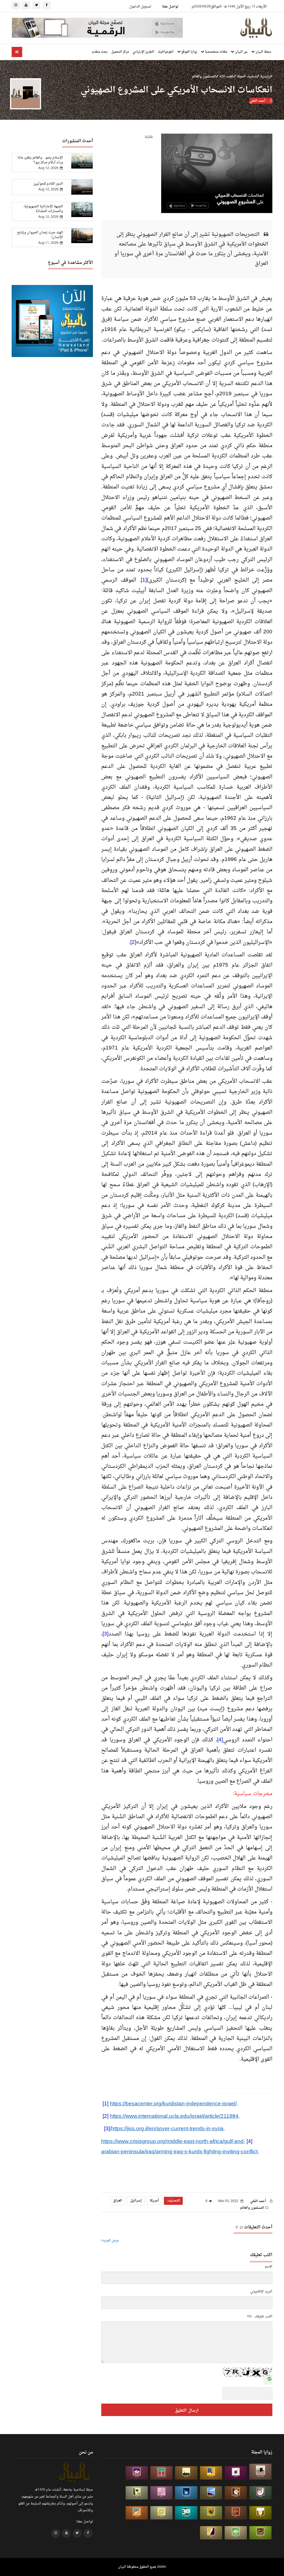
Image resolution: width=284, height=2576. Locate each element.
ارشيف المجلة (246, 76)
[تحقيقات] (161, 2513)
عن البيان (241, 52)
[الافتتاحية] (260, 2493)
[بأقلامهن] (211, 2533)
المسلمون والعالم (204, 76)
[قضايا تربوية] (211, 2473)
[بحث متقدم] (17, 52)
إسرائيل (136, 2201)
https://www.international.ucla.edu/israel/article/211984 (174, 2116)
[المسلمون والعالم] (260, 2472)
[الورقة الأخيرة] (236, 2493)
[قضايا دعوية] (186, 2473)
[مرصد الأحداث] (211, 2493)
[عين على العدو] (186, 2513)
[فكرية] (211, 2513)
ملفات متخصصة (216, 52)
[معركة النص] (236, 2533)
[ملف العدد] (236, 2473)
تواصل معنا (170, 7)
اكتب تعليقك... (262, 2317)
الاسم (269, 2267)
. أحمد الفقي (259, 101)
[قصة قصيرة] (137, 2513)
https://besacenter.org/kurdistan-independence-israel (173, 2104)
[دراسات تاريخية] (236, 2513)
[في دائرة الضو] (186, 2493)
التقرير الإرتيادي (143, 52)
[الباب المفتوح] (137, 2493)
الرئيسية (266, 76)
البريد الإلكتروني (261, 2292)
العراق (118, 2201)
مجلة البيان (263, 52)
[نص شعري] (161, 2493)
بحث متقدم (100, 52)
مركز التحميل (120, 52)
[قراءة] (260, 2513)
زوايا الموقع (189, 52)
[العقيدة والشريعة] (161, 2473)
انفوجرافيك (166, 52)
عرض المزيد (111, 2241)
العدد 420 (226, 76)
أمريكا (154, 2201)
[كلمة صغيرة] (137, 2473)
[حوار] (260, 2533)
